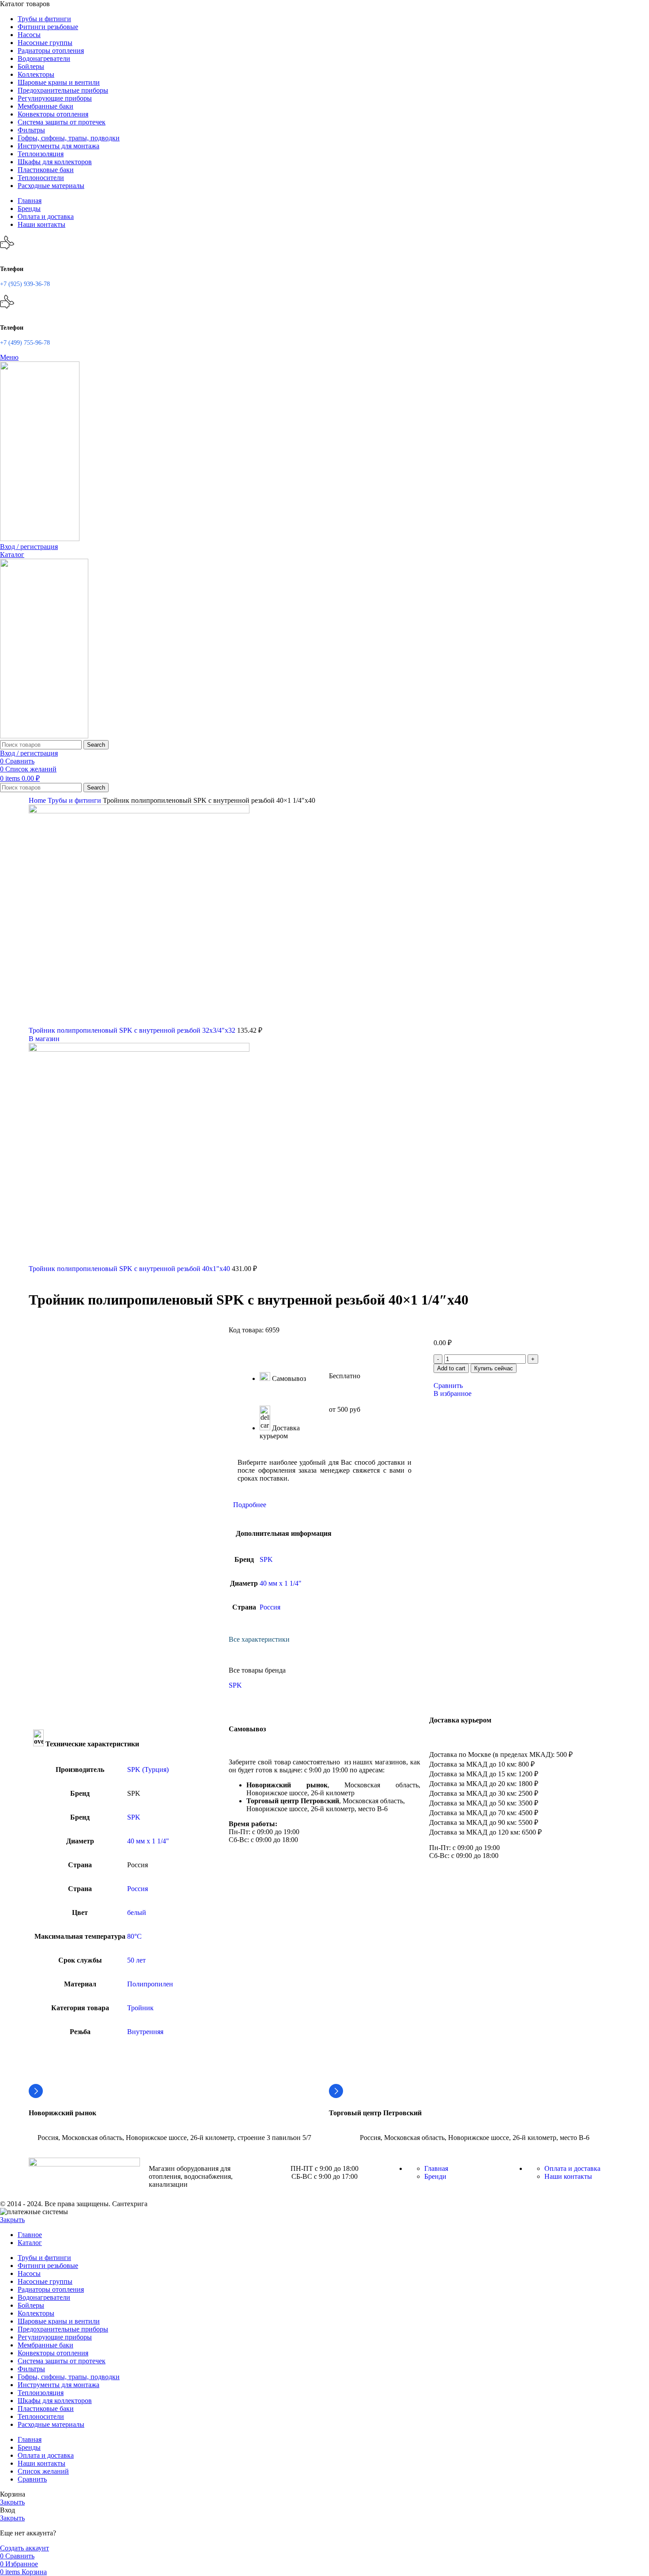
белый (137, 1912)
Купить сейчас (494, 1368)
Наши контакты (568, 2176)
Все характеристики (259, 1639)
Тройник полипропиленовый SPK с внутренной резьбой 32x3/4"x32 (133, 1030)
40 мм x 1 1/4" (281, 1583)
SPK (266, 1559)
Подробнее (250, 1505)
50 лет (136, 1960)
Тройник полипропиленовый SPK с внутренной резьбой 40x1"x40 (130, 1269)
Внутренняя (145, 2032)
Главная (436, 2168)
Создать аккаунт (25, 2548)
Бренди (435, 2176)
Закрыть (12, 2220)
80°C (134, 1936)
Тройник (140, 2008)
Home (38, 800)
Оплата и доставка (572, 2168)
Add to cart (451, 1368)
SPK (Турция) (148, 1769)
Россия (270, 1607)
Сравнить (32, 2479)
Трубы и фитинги (75, 800)
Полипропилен (150, 1984)
